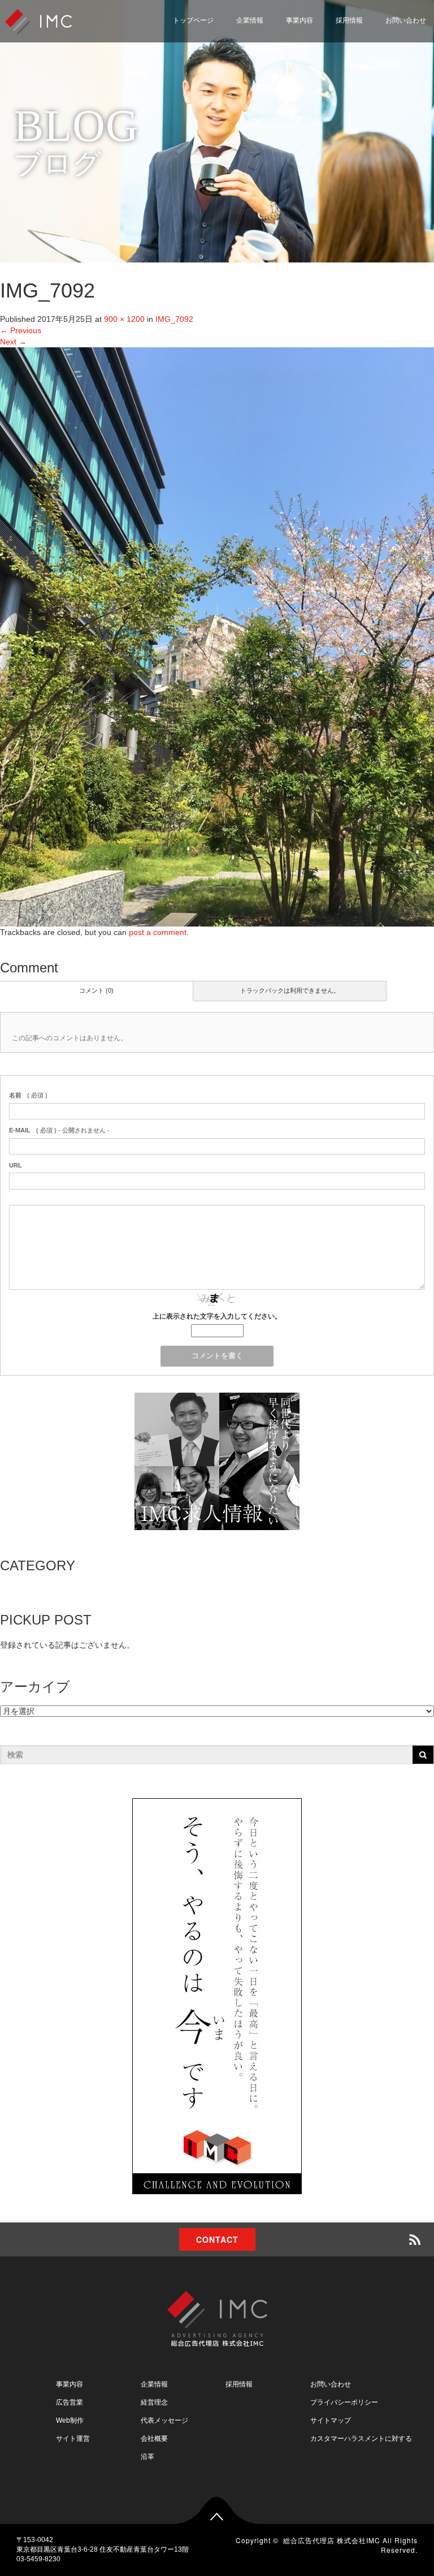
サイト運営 (73, 2439)
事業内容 (300, 20)
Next (13, 342)
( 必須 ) (28, 1095)
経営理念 (154, 2402)
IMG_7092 (174, 319)
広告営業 (70, 2402)
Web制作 (70, 2420)
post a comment (158, 932)
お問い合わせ (331, 2384)
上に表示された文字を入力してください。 (217, 1316)
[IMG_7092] (217, 636)
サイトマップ (331, 2420)
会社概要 (154, 2439)
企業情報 (250, 20)
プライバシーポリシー (344, 2402)
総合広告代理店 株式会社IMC (332, 2540)
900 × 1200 (124, 319)
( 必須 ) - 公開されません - (59, 1130)
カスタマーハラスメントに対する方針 (368, 2439)
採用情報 (349, 20)
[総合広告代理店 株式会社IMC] (38, 21)
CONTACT (217, 2239)
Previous (21, 330)
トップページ (193, 20)
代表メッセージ (164, 2420)
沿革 (147, 2457)
